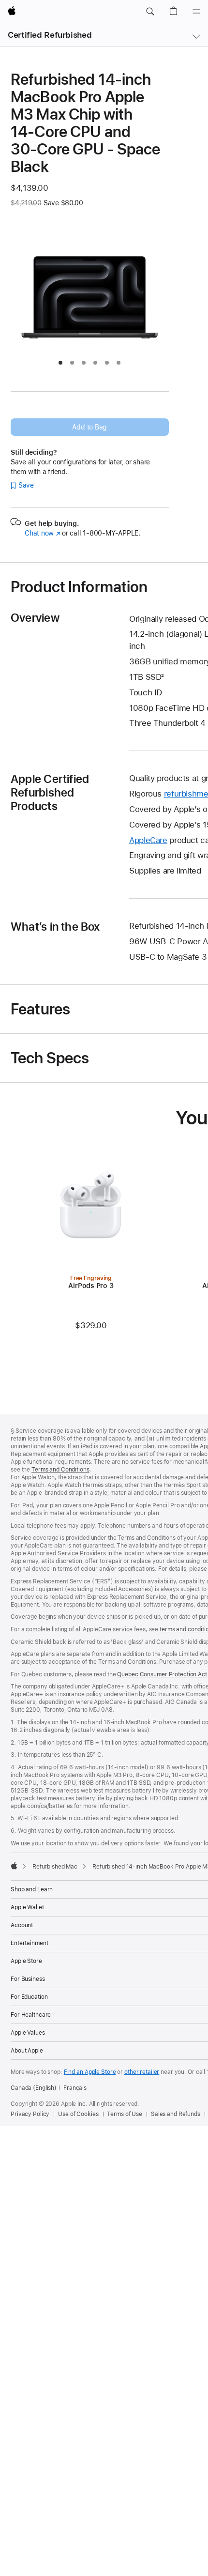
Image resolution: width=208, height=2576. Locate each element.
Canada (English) (34, 2088)
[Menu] (196, 12)
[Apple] (14, 1866)
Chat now (42, 533)
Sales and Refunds (176, 2114)
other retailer (142, 2072)
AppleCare (148, 840)
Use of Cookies (78, 2114)
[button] (150, 12)
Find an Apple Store (90, 2072)
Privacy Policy (30, 2114)
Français (75, 2088)
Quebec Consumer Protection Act (162, 1674)
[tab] (60, 363)
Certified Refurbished (50, 35)
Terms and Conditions (60, 1470)
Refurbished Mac (55, 1867)
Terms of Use (125, 2114)
